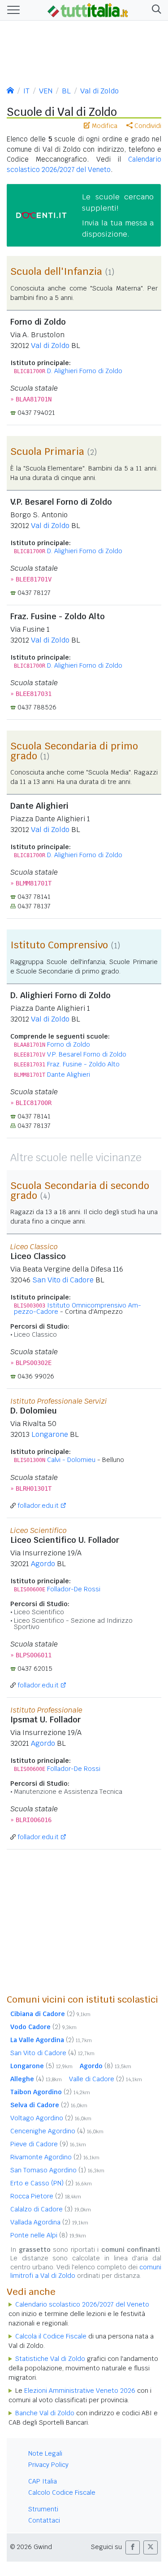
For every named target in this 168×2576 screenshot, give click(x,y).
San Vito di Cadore (63, 1280)
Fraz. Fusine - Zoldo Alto (83, 1064)
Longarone (50, 1434)
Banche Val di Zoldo (45, 2413)
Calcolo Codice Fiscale (62, 2492)
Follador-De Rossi (74, 1589)
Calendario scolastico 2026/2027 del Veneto (82, 2304)
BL (66, 91)
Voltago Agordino (51, 2118)
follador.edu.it (38, 1506)
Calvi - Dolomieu (71, 1460)
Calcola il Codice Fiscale (51, 2336)
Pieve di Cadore (48, 2144)
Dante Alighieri (69, 1074)
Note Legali (45, 2453)
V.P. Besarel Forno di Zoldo (87, 1054)
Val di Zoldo (99, 91)
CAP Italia (43, 2481)
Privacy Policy (48, 2465)
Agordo (43, 1564)
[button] (155, 10)
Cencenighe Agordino (57, 2131)
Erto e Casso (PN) (51, 2183)
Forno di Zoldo (69, 1044)
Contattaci (44, 2520)
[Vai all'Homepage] (88, 9)
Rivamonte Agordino (55, 2157)
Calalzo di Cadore (51, 2209)
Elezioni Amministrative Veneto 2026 (80, 2391)
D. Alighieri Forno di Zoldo (85, 371)
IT (26, 91)
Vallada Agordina (49, 2222)
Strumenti (43, 2509)
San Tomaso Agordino (57, 2170)
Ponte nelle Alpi (48, 2235)
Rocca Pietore (46, 2196)
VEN (46, 91)
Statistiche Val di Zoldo (50, 2359)
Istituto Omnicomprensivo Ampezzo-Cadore (78, 1308)
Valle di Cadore (106, 2079)
